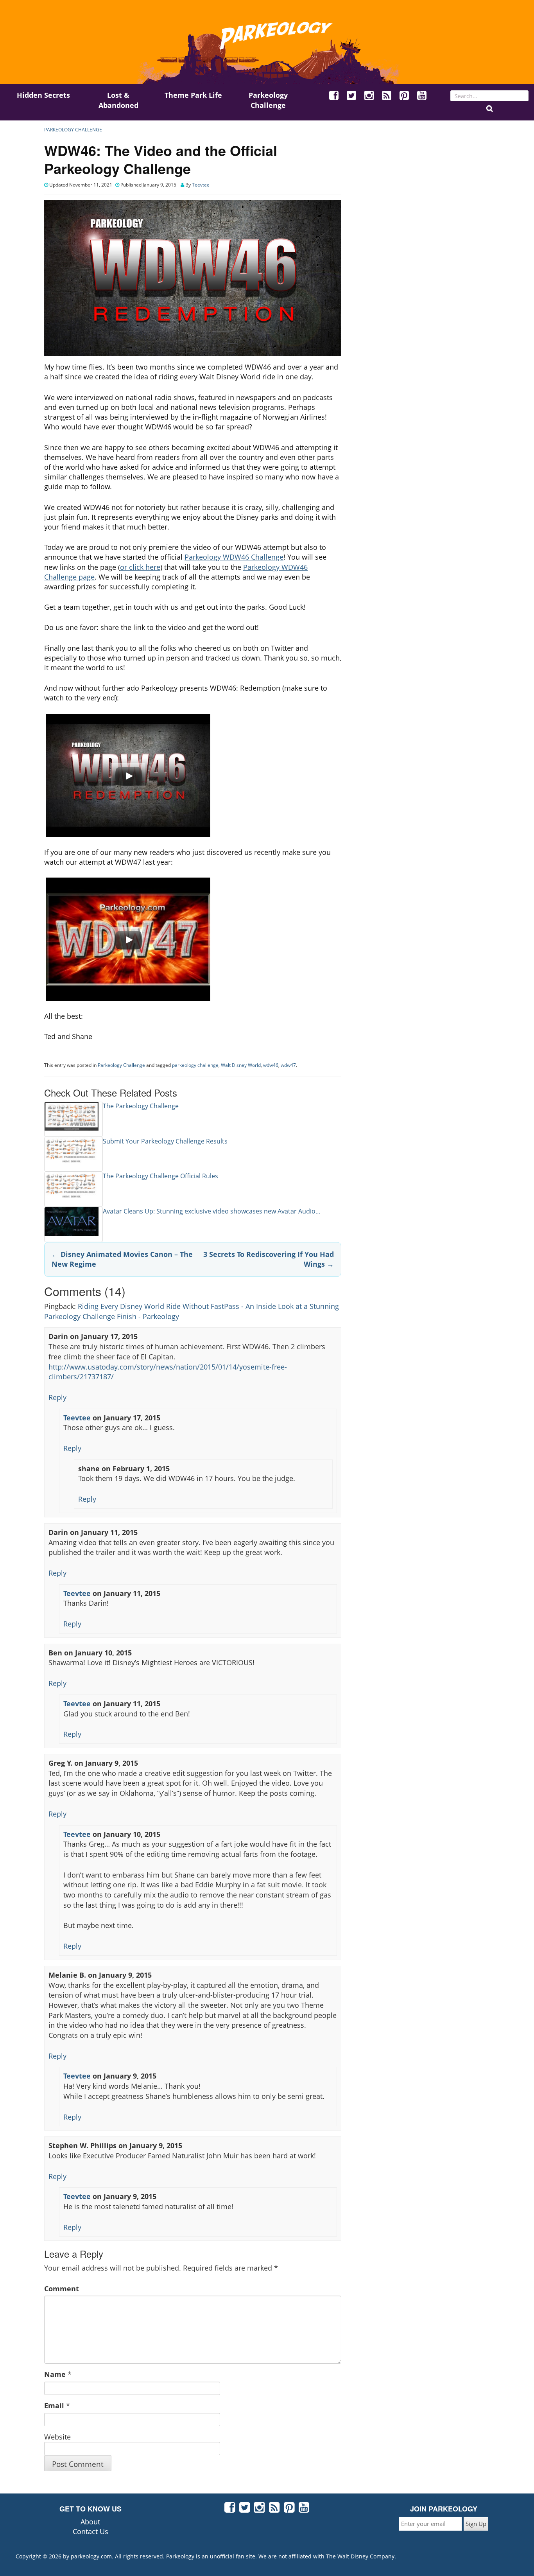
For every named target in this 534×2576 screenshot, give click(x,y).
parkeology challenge (195, 1065)
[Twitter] (352, 96)
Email (54, 2405)
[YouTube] (422, 96)
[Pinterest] (405, 96)
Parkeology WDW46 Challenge (234, 557)
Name (55, 2374)
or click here (140, 567)
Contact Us (90, 2531)
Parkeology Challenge (268, 100)
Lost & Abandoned (118, 100)
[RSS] (387, 96)
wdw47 (288, 1065)
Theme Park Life (193, 95)
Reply (57, 1397)
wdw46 (271, 1065)
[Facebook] (334, 96)
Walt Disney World (241, 1065)
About (90, 2522)
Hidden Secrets (43, 95)
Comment (62, 2289)
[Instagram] (369, 96)
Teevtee (201, 185)
